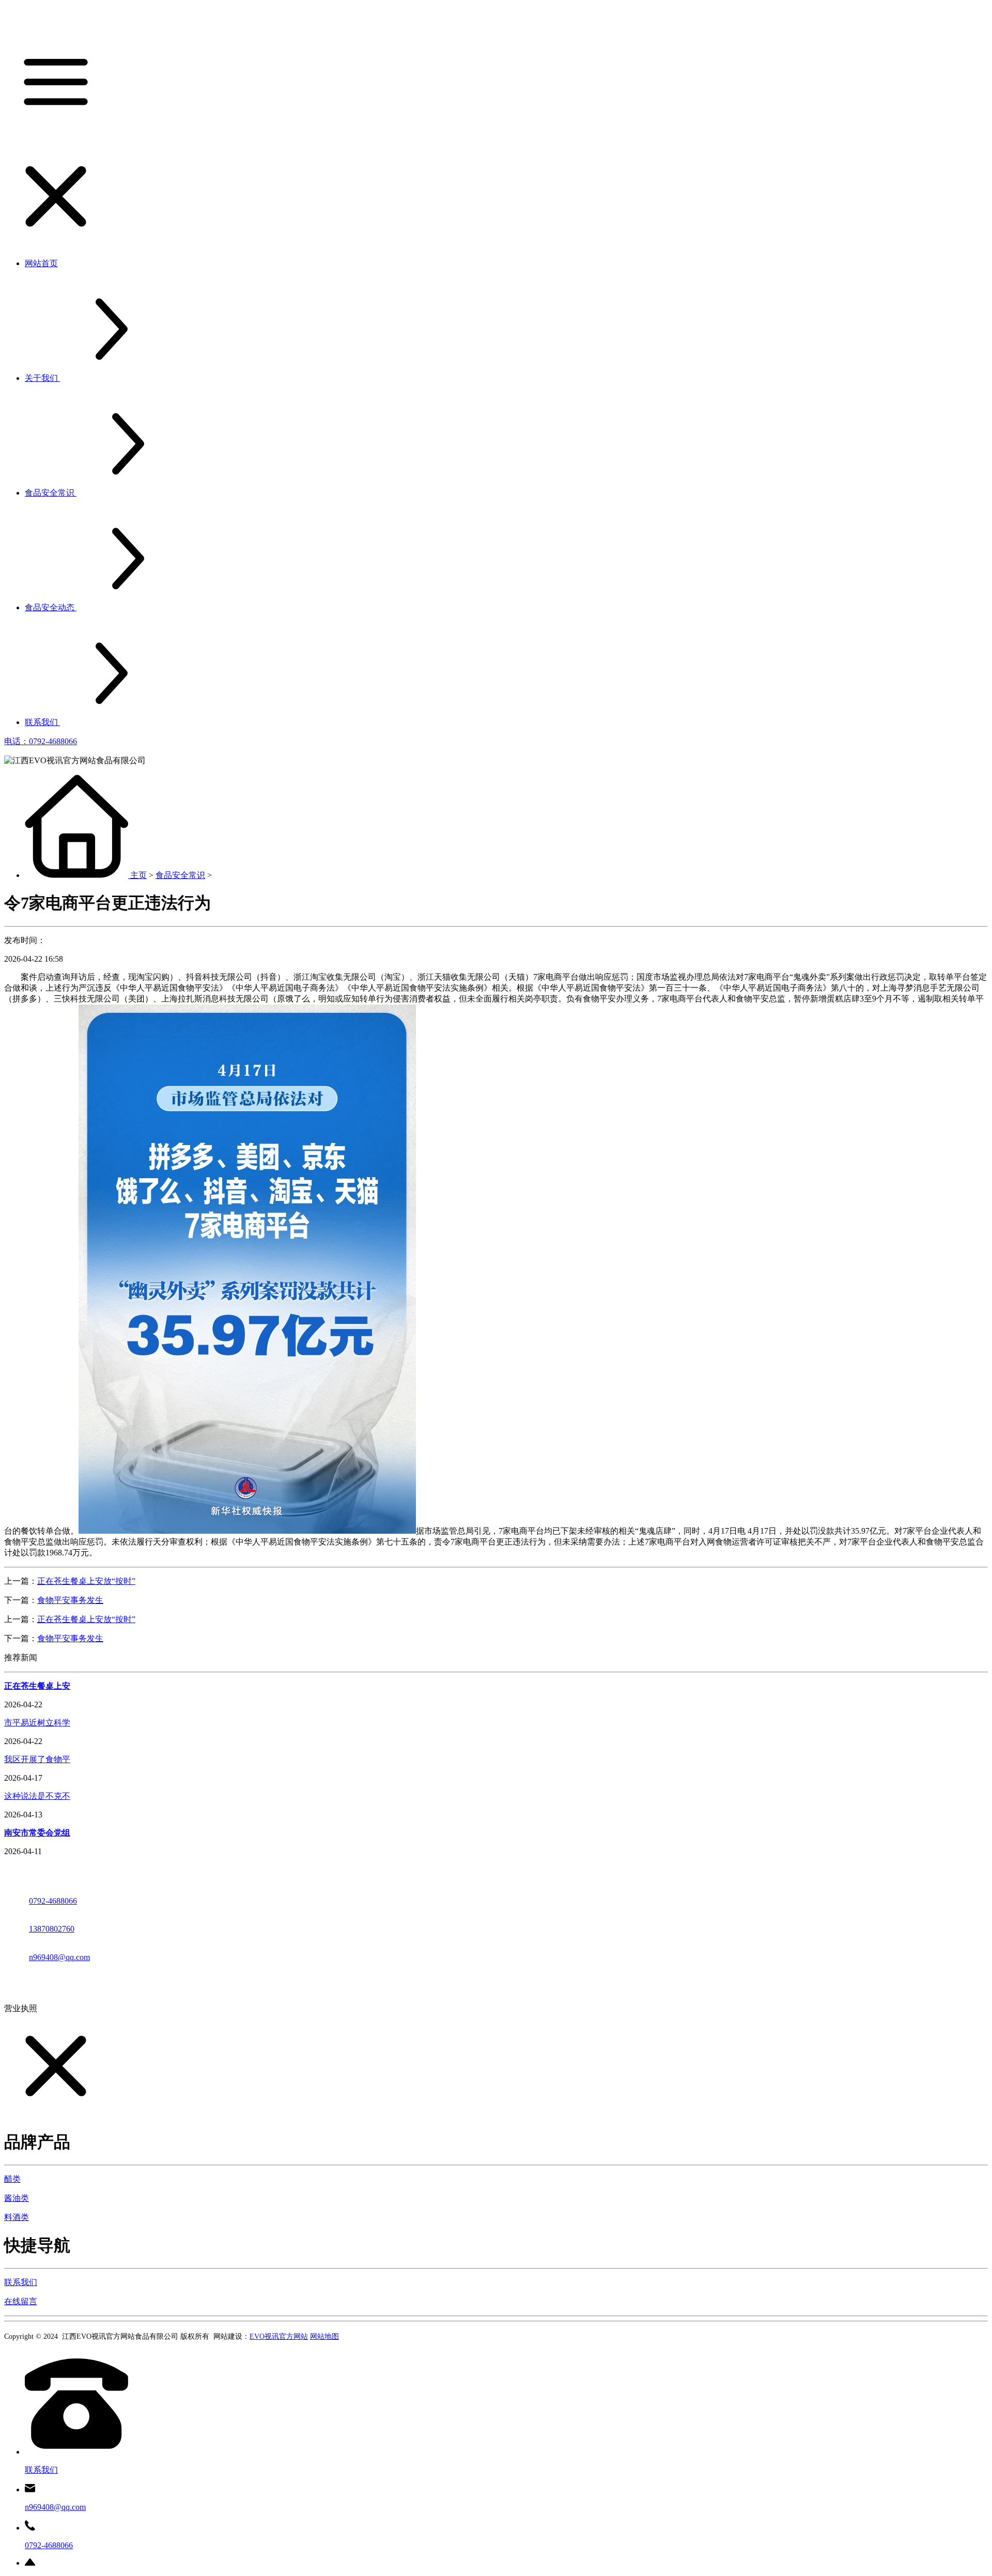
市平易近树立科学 (37, 1723)
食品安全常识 (180, 875)
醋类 (12, 2179)
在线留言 (21, 2301)
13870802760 (52, 1929)
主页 (138, 875)
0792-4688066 (53, 1901)
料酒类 (17, 2217)
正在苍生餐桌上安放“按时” (86, 1581)
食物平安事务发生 (70, 1600)
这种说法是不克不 (37, 1796)
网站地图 (324, 2336)
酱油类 (17, 2198)
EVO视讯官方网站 (279, 2336)
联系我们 (21, 2282)
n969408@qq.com (59, 1957)
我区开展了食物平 (37, 1759)
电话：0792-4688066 (41, 741)
